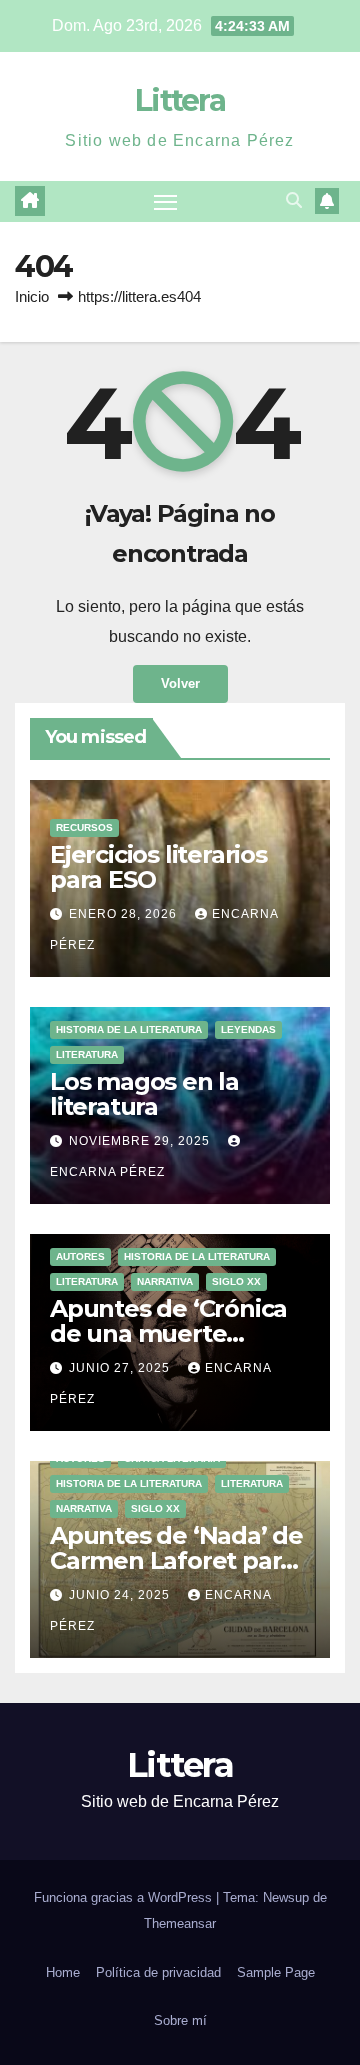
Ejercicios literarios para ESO (158, 867)
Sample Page (276, 1972)
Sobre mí (180, 2020)
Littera (180, 100)
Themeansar (180, 1923)
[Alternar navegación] (166, 202)
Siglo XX (236, 1281)
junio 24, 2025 (121, 1595)
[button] (294, 200)
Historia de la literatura (129, 1029)
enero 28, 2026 (125, 914)
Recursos (84, 827)
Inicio (32, 296)
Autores (80, 1256)
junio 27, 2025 (121, 1368)
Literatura (87, 1054)
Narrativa (165, 1281)
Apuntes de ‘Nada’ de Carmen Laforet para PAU (176, 1560)
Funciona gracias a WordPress (125, 1897)
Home (63, 1972)
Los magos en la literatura (144, 1094)
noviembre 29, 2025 (141, 1141)
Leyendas (248, 1029)
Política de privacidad (158, 1972)
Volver (180, 683)
